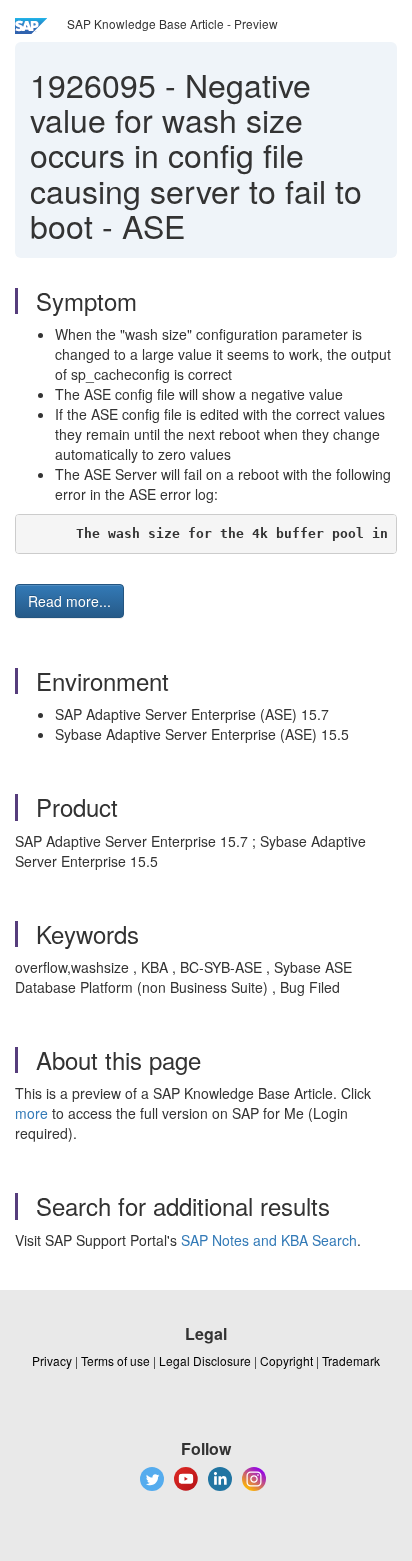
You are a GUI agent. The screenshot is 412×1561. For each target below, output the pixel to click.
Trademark (351, 1360)
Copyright (286, 1360)
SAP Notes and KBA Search (269, 1240)
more (31, 1113)
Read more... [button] (69, 601)
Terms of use (115, 1360)
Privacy (52, 1360)
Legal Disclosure (205, 1360)
